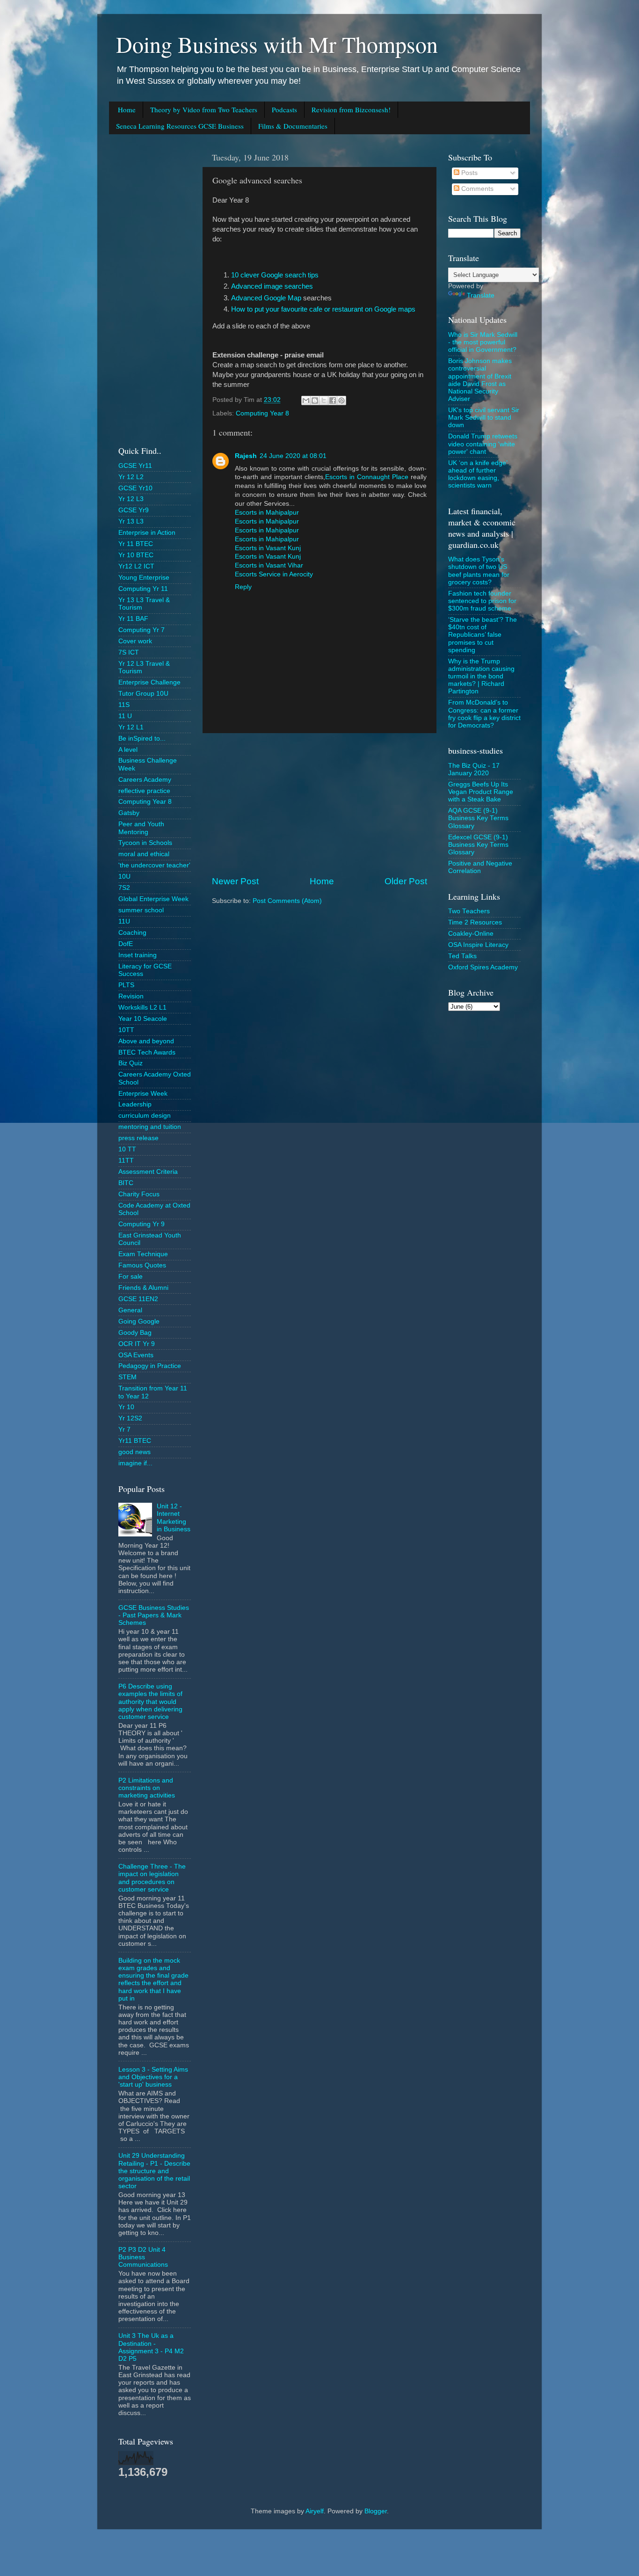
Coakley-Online (471, 934)
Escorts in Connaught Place (367, 477)
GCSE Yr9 (134, 510)
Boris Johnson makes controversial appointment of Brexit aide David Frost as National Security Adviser (480, 380)
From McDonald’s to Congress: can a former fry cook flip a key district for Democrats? (484, 714)
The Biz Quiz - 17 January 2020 (474, 769)
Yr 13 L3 (131, 521)
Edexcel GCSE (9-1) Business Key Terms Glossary (478, 845)
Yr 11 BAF (133, 619)
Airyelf (315, 2511)
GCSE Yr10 (135, 488)
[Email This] (306, 400)
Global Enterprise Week (153, 899)
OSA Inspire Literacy (478, 945)
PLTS (126, 985)
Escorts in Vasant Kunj (268, 548)
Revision (131, 996)
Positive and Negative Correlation (480, 867)
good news (134, 1452)
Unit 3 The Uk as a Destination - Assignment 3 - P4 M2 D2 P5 (151, 2347)
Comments (476, 189)
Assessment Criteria (148, 1172)
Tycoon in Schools (145, 843)
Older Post (406, 881)
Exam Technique (143, 1254)
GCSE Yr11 (135, 466)
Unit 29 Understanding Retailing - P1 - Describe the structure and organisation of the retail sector (154, 2171)
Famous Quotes (142, 1265)
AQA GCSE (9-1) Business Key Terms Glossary (478, 818)
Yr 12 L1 (131, 727)
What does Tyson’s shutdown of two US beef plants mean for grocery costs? (479, 571)
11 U (125, 716)
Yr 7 (124, 1430)
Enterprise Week (143, 1094)
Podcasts (284, 109)
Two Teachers (469, 911)
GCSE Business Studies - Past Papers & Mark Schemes (154, 1615)
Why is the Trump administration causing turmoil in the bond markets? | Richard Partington (481, 677)
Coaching (132, 933)
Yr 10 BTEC (136, 555)
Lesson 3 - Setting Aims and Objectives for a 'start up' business (153, 2077)
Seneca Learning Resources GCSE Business (180, 126)
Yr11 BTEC (135, 1441)
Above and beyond (146, 1041)
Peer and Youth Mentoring (141, 828)
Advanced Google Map (267, 298)
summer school (141, 910)
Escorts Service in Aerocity (274, 574)
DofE (126, 944)
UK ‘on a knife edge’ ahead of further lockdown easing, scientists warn (478, 474)
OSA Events (136, 1355)
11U (124, 921)
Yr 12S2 (130, 1418)
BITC (126, 1183)
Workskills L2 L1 (142, 1008)
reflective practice (144, 791)
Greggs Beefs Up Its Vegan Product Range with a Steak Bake (481, 792)
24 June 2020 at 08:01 (293, 456)
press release (138, 1138)
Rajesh (246, 456)
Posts (468, 173)
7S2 (124, 888)
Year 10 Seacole (143, 1019)
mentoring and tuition (150, 1127)
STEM (127, 1377)
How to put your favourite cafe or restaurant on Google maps (323, 309)
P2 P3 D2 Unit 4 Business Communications (143, 2257)
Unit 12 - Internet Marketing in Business (174, 1518)
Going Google (139, 1321)
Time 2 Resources (475, 922)
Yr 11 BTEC (136, 544)
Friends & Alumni (143, 1288)
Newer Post (235, 881)
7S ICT (129, 652)
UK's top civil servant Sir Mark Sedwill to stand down (484, 418)
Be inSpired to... (142, 739)
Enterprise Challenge (149, 682)
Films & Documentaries (293, 126)
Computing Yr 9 (142, 1224)
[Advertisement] (319, 804)
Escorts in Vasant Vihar (269, 565)
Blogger (376, 2511)
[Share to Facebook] (333, 400)
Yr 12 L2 (131, 477)
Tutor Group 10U (143, 694)
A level (128, 750)
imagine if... (135, 1463)
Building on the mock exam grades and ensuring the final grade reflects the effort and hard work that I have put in (153, 1979)
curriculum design (145, 1116)
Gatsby (129, 813)
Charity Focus (139, 1194)
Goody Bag (135, 1333)
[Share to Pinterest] (341, 400)
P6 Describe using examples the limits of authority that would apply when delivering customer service (150, 1702)
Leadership (135, 1104)
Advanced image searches (272, 286)
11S (124, 705)
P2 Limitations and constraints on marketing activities (147, 1788)
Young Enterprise (144, 578)
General (130, 1310)
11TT (126, 1161)
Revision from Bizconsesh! (351, 109)
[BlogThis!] (315, 400)
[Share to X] (324, 400)
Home (127, 109)
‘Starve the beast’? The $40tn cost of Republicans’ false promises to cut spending (483, 635)
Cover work (135, 641)
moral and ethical (144, 854)
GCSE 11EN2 (138, 1299)
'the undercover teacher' (154, 865)
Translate (481, 295)
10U (124, 877)
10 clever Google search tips (275, 275)
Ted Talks (462, 956)
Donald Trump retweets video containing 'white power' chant (483, 444)
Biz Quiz (131, 1063)
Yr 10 (126, 1407)
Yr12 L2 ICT (136, 566)
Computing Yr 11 (143, 589)
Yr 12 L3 (131, 499)
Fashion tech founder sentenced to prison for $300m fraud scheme (482, 601)
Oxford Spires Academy (483, 967)
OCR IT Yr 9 (137, 1344)
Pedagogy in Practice (150, 1366)
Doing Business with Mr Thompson (277, 44)
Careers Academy (145, 780)
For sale (131, 1277)
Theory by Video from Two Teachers (204, 109)
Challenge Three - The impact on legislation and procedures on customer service (152, 1878)
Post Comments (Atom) (287, 901)
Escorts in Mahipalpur (267, 513)
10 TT (127, 1149)
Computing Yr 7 (142, 630)
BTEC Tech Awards (147, 1052)
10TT (126, 1030)
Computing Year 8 (262, 413)
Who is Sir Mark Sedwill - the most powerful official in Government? (483, 342)
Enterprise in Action (147, 533)
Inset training (138, 955)
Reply (243, 587)
